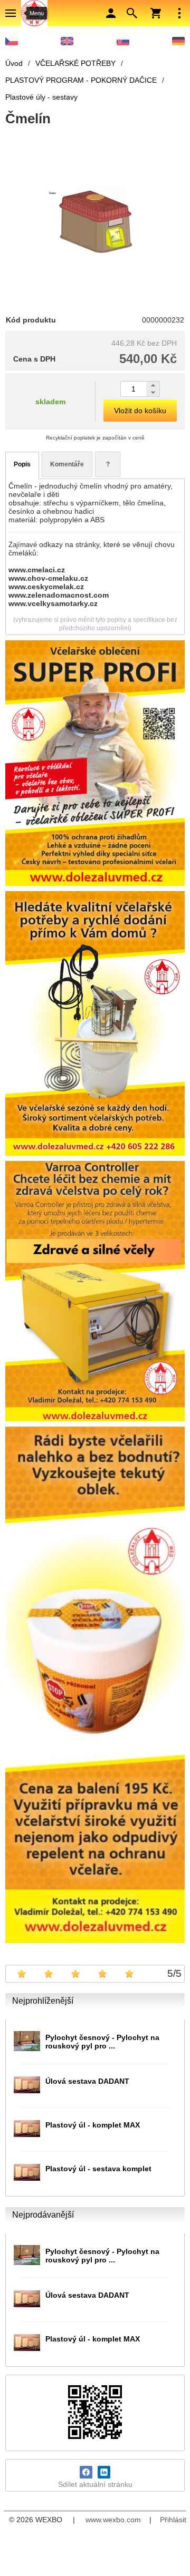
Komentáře (67, 464)
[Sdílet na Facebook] (86, 2472)
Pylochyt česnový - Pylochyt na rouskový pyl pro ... (102, 2042)
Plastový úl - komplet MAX (93, 2125)
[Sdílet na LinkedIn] (104, 2472)
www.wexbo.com (113, 2520)
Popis (22, 464)
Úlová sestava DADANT (87, 2081)
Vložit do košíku (140, 411)
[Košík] (156, 13)
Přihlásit (173, 2520)
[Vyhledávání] (132, 13)
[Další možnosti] (179, 13)
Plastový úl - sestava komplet (98, 2169)
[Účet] (111, 13)
